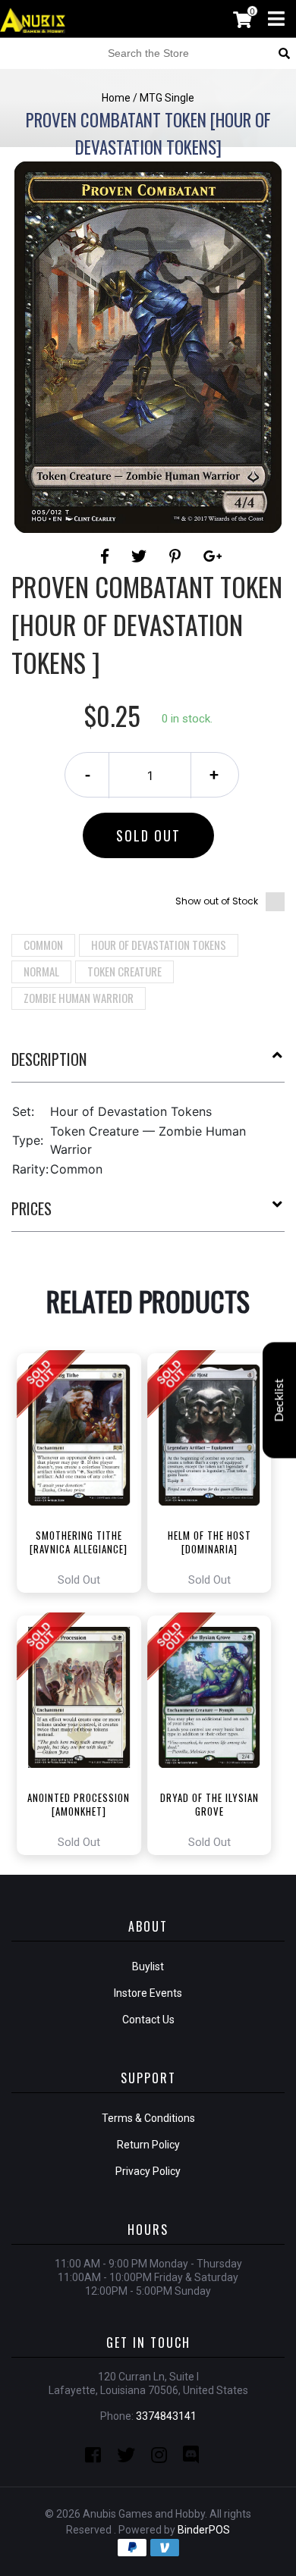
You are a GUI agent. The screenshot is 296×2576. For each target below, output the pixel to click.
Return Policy (148, 2145)
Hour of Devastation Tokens (159, 945)
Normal (41, 971)
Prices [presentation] (31, 1208)
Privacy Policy (148, 2171)
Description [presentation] (49, 1059)
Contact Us (148, 2020)
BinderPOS (204, 2530)
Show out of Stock (217, 901)
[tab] (148, 1065)
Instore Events (148, 1993)
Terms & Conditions (148, 2118)
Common (43, 945)
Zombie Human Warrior (79, 998)
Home (116, 98)
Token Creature (124, 971)
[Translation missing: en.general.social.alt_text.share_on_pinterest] (177, 556)
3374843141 (166, 2416)
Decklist (279, 1401)
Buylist (148, 1966)
